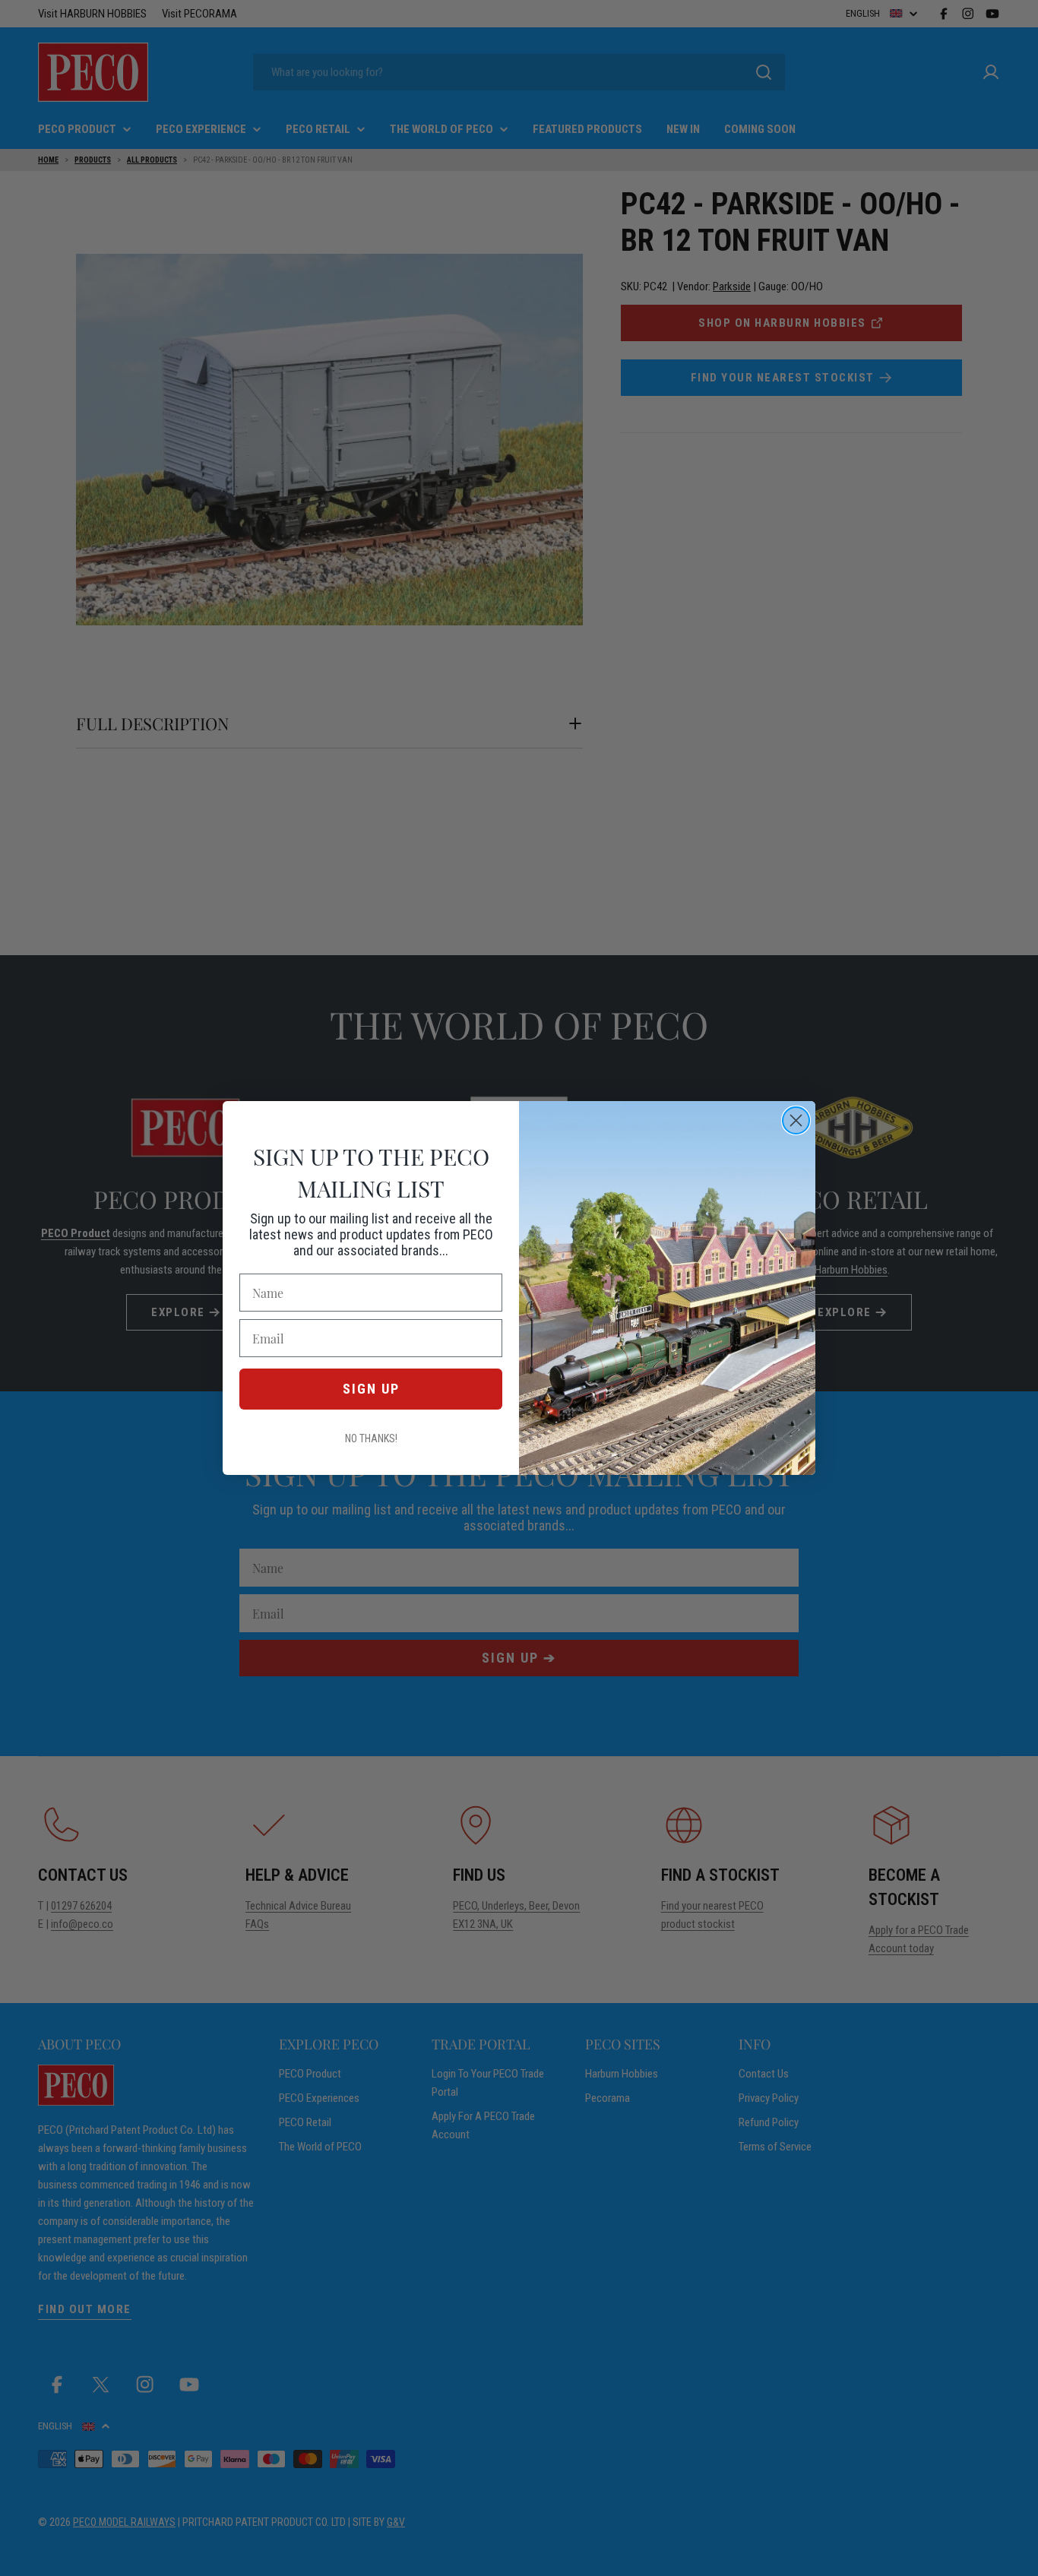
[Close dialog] (796, 1120)
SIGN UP (371, 1389)
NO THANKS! (371, 1438)
